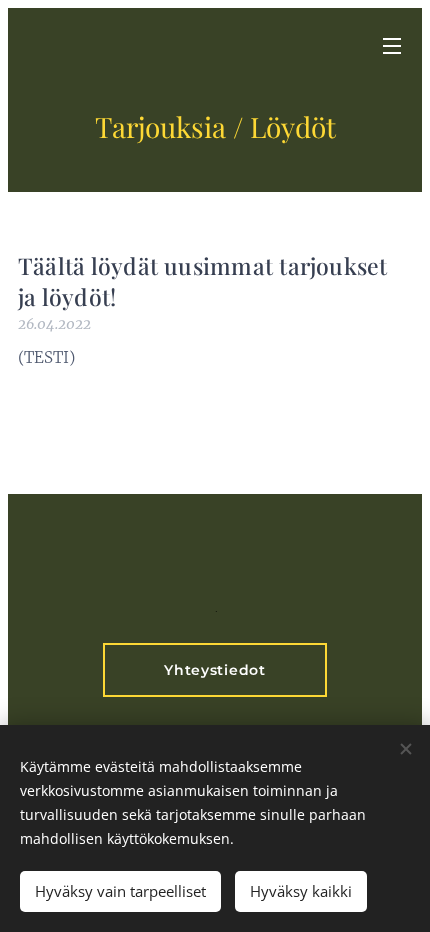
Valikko (392, 45)
